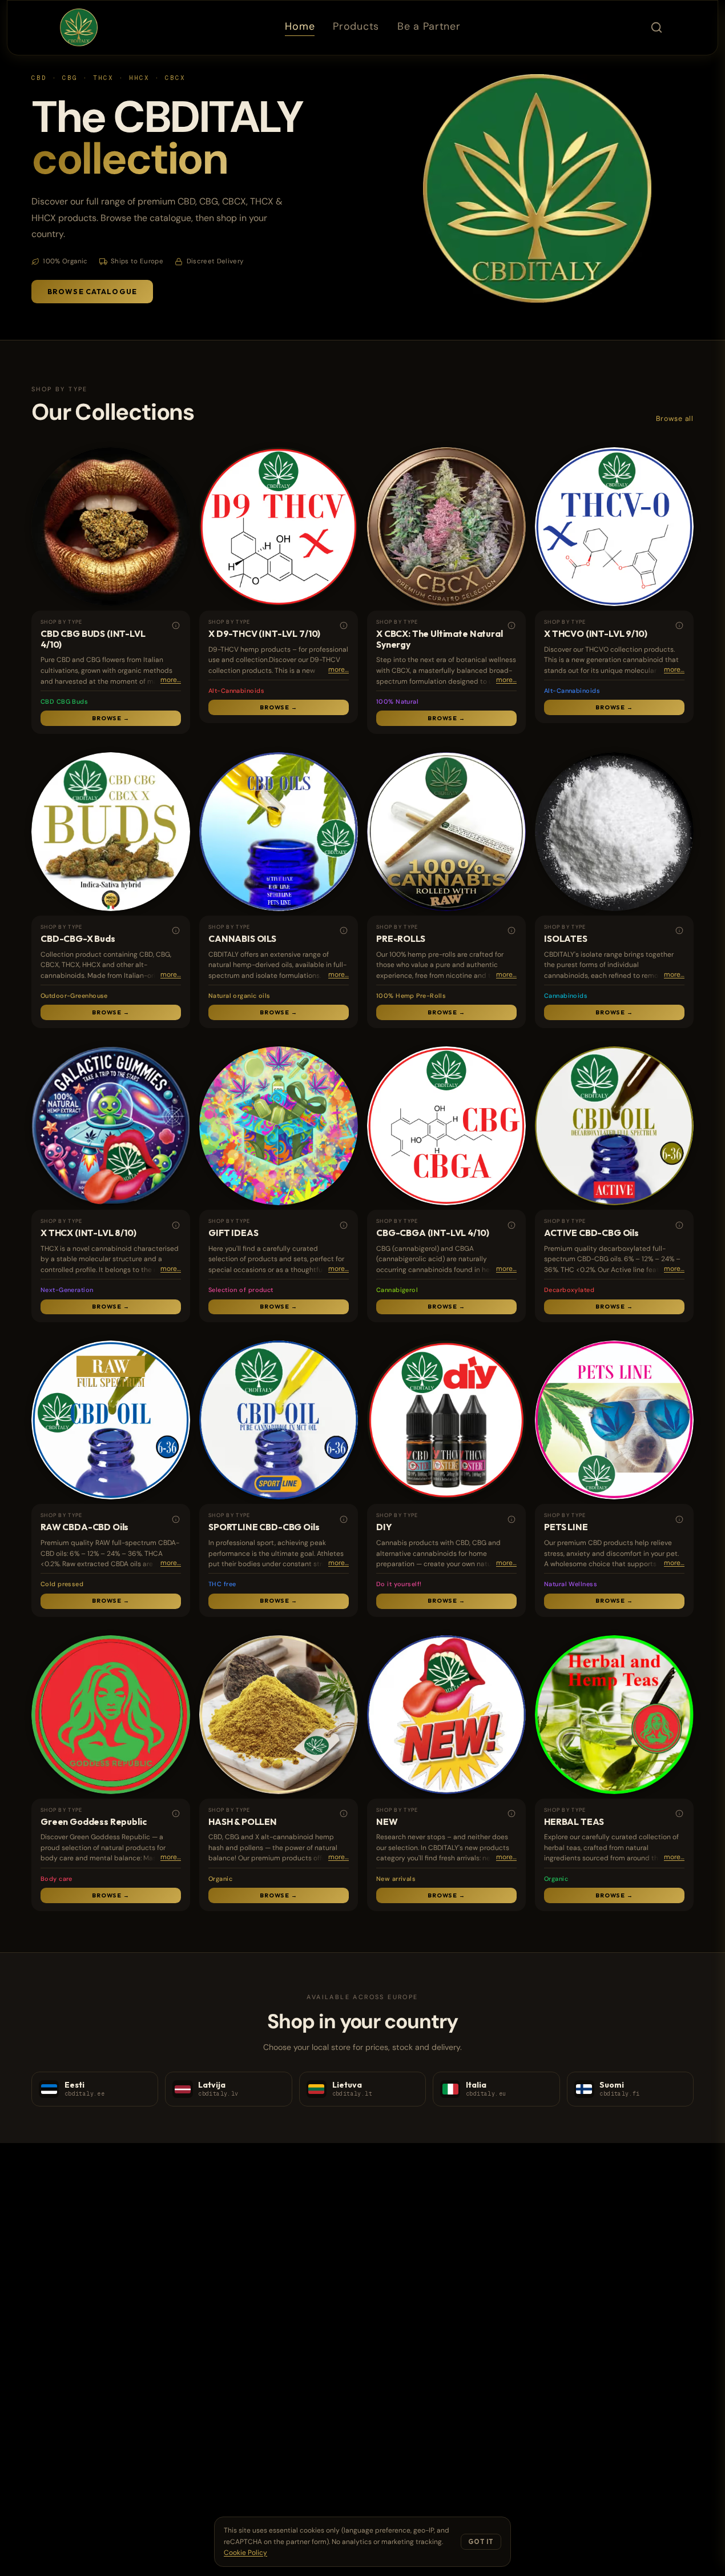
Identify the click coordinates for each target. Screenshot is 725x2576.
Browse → (111, 718)
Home (300, 26)
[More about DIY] (511, 1520)
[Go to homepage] (79, 27)
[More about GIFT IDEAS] (343, 1225)
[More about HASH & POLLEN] (343, 1814)
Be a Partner (429, 26)
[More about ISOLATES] (679, 931)
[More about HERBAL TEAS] (679, 1814)
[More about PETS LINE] (679, 1520)
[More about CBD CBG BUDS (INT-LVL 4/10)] (176, 626)
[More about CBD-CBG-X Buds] (176, 931)
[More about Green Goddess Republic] (176, 1814)
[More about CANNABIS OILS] (343, 931)
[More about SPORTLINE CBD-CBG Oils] (343, 1520)
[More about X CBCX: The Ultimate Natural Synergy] (511, 626)
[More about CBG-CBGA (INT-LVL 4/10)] (511, 1225)
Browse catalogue (92, 292)
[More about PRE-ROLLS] (511, 931)
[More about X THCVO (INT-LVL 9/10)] (679, 626)
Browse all (675, 419)
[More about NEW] (511, 1814)
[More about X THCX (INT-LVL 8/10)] (176, 1225)
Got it (481, 2542)
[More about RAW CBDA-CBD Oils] (176, 1520)
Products (356, 26)
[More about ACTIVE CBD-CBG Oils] (679, 1225)
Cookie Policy (245, 2553)
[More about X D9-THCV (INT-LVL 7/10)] (343, 626)
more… (171, 680)
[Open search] (656, 27)
